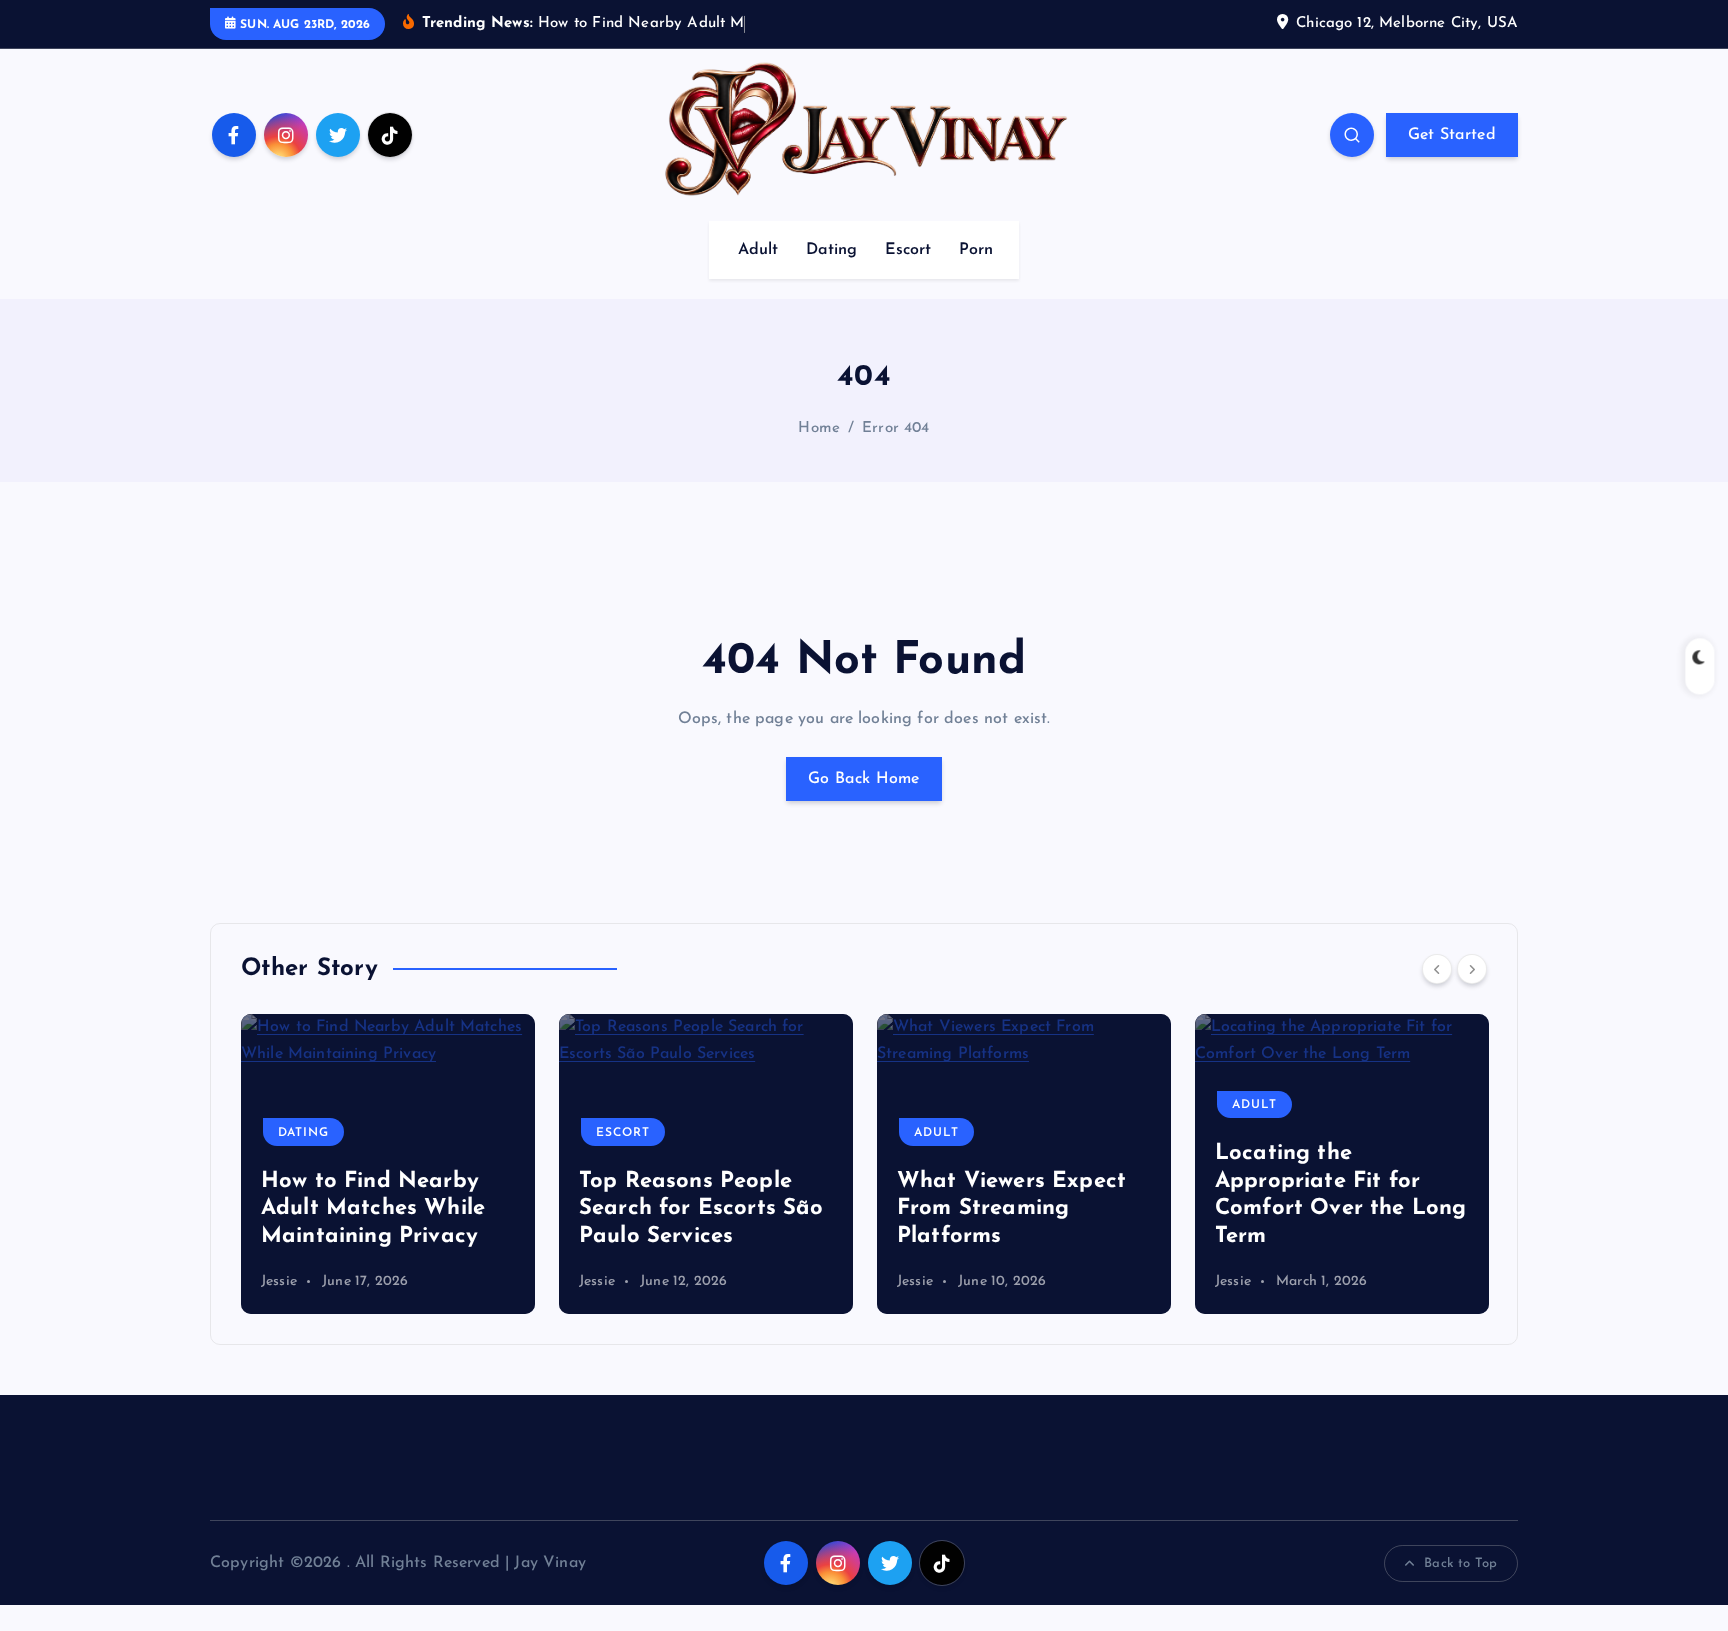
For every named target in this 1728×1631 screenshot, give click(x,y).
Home (819, 428)
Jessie (279, 1281)
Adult (758, 250)
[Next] (1472, 969)
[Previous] (1437, 969)
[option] (388, 1164)
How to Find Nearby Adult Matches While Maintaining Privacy (373, 1209)
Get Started (1452, 135)
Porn (976, 250)
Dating (832, 250)
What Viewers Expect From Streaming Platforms (1011, 1209)
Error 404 (895, 428)
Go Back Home (864, 779)
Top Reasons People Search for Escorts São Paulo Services (701, 1209)
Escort (908, 250)
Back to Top (1460, 1563)
